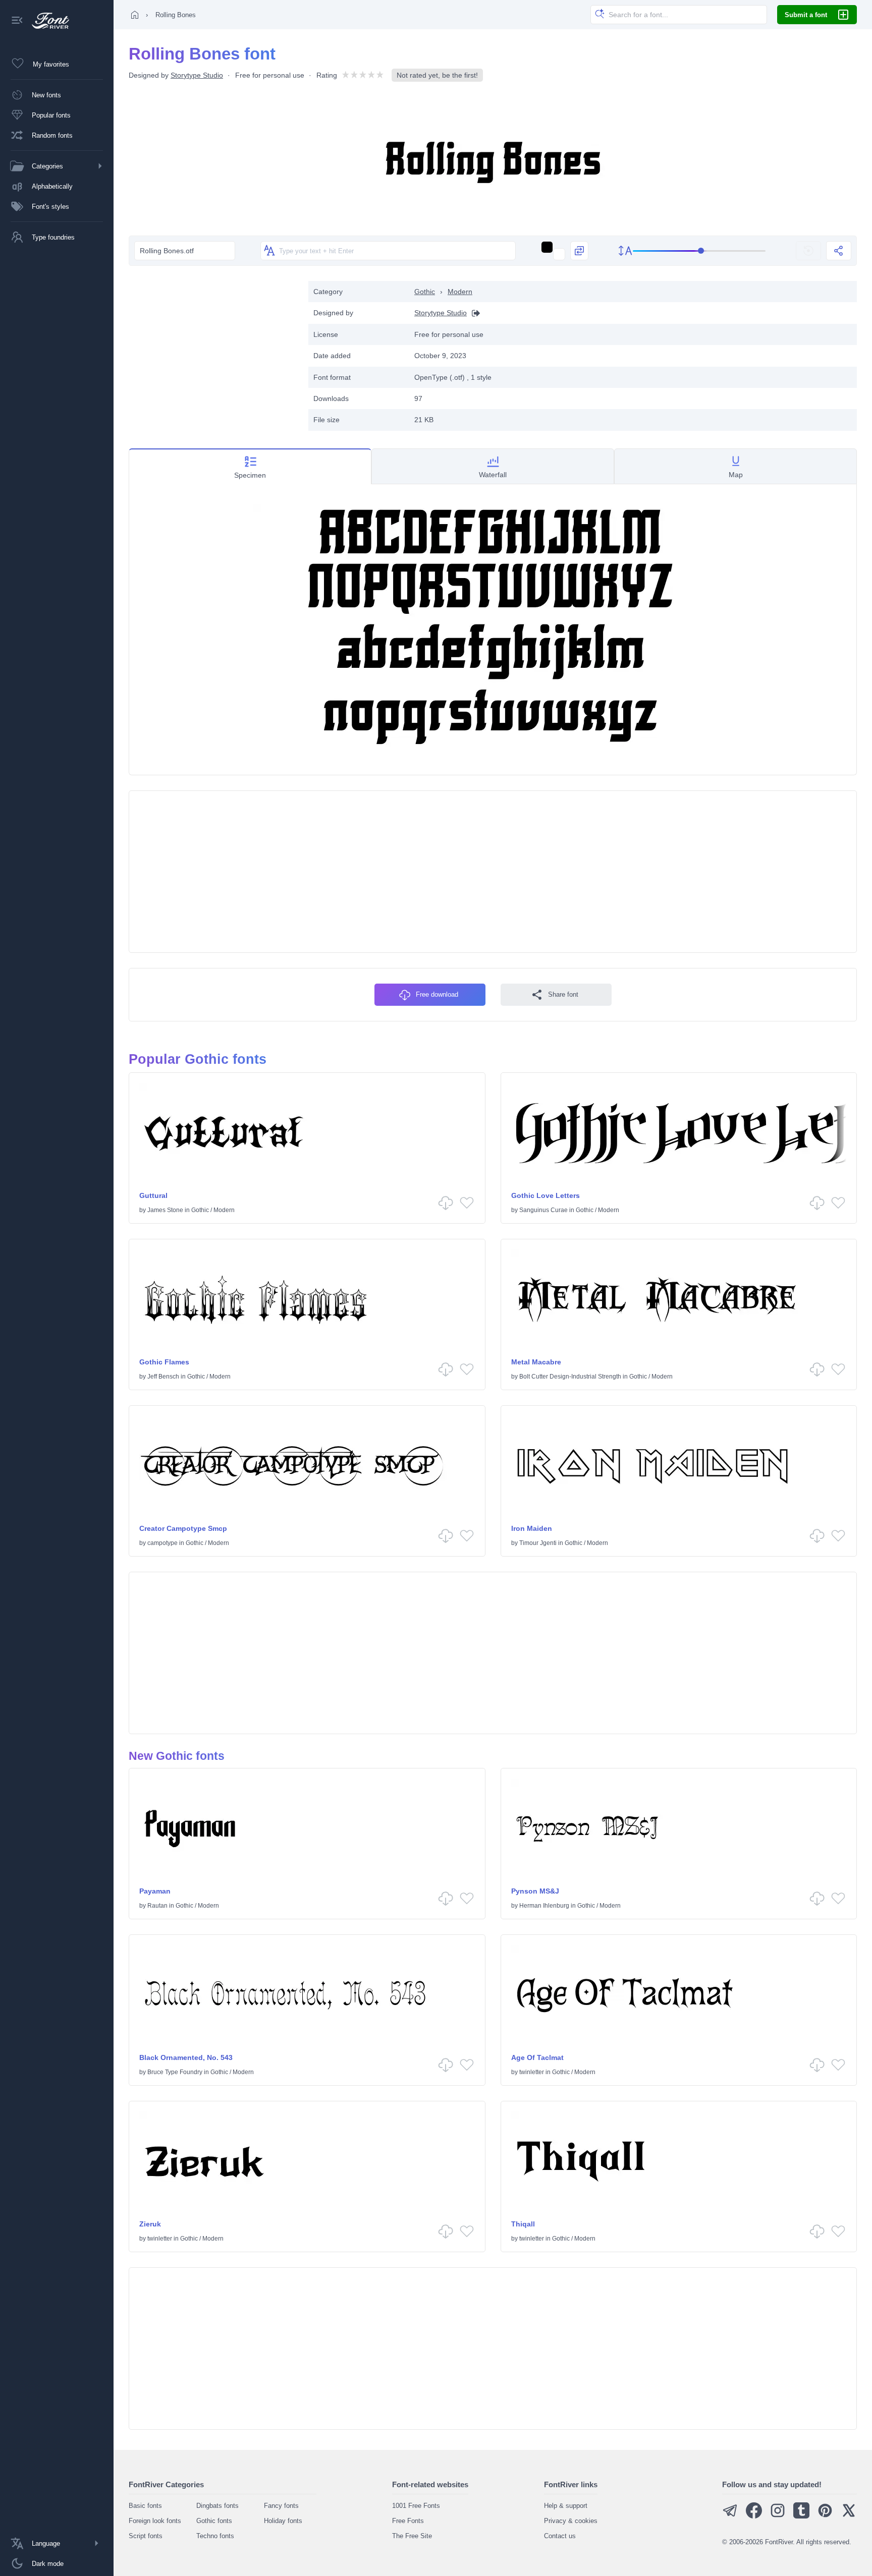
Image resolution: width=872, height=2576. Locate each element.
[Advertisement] (213, 352)
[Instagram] (778, 2516)
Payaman (155, 1891)
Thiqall (523, 2224)
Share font (563, 994)
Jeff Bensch (163, 1377)
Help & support (566, 2506)
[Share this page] (839, 251)
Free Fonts (408, 2521)
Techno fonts (215, 2536)
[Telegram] (730, 2516)
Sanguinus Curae (543, 1210)
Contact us (560, 2536)
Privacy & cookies (571, 2521)
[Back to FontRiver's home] (47, 21)
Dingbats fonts (217, 2506)
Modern (460, 292)
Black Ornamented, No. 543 (186, 2057)
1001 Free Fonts (416, 2506)
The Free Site (412, 2536)
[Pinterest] (825, 2516)
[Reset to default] (808, 251)
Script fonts (146, 2536)
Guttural (153, 1195)
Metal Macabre (536, 1362)
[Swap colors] (579, 251)
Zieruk (150, 2224)
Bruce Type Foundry (175, 2072)
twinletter (532, 2072)
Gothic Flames (164, 1362)
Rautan (157, 1906)
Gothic (425, 292)
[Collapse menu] (17, 21)
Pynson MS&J (535, 1891)
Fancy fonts (281, 2506)
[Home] (135, 15)
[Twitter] (849, 2516)
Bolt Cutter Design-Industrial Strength (570, 1377)
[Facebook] (754, 2516)
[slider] (699, 251)
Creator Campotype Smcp (183, 1528)
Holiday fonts (283, 2521)
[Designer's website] (473, 313)
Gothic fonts (214, 2521)
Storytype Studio (197, 75)
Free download (437, 994)
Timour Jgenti (538, 1543)
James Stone (165, 1210)
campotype (162, 1543)
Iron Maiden (532, 1528)
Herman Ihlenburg (544, 1906)
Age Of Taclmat (537, 2057)
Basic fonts (145, 2506)
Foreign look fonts (155, 2521)
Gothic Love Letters (546, 1195)
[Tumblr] (801, 2516)
